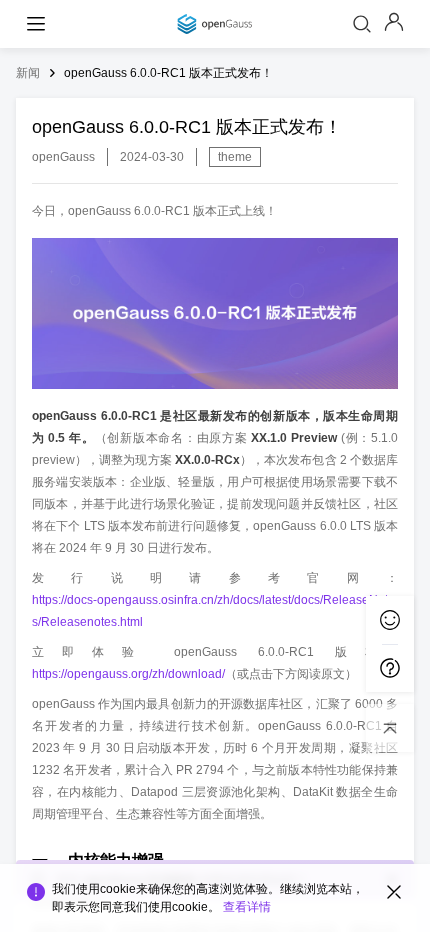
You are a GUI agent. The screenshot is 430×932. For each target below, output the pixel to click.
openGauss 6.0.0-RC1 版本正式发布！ (168, 73)
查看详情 (247, 907)
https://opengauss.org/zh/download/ (128, 674)
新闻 (28, 73)
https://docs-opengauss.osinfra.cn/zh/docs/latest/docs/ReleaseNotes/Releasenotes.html (213, 611)
